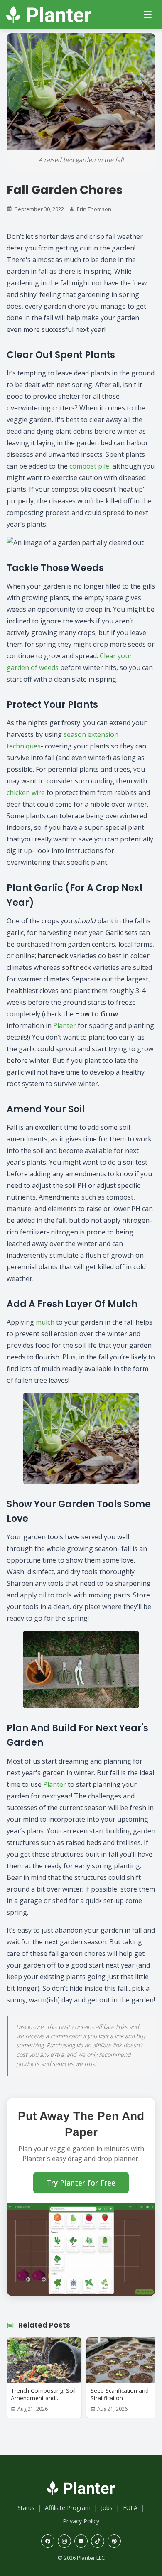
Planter (65, 1025)
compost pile (89, 466)
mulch (45, 1322)
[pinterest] (114, 2541)
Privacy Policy (81, 2521)
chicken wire (26, 792)
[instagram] (64, 2541)
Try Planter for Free (81, 2183)
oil (42, 1595)
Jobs (107, 2508)
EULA (130, 2508)
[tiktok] (98, 2541)
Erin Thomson (94, 209)
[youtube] (81, 2541)
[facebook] (48, 2541)
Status (26, 2508)
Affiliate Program (68, 2508)
